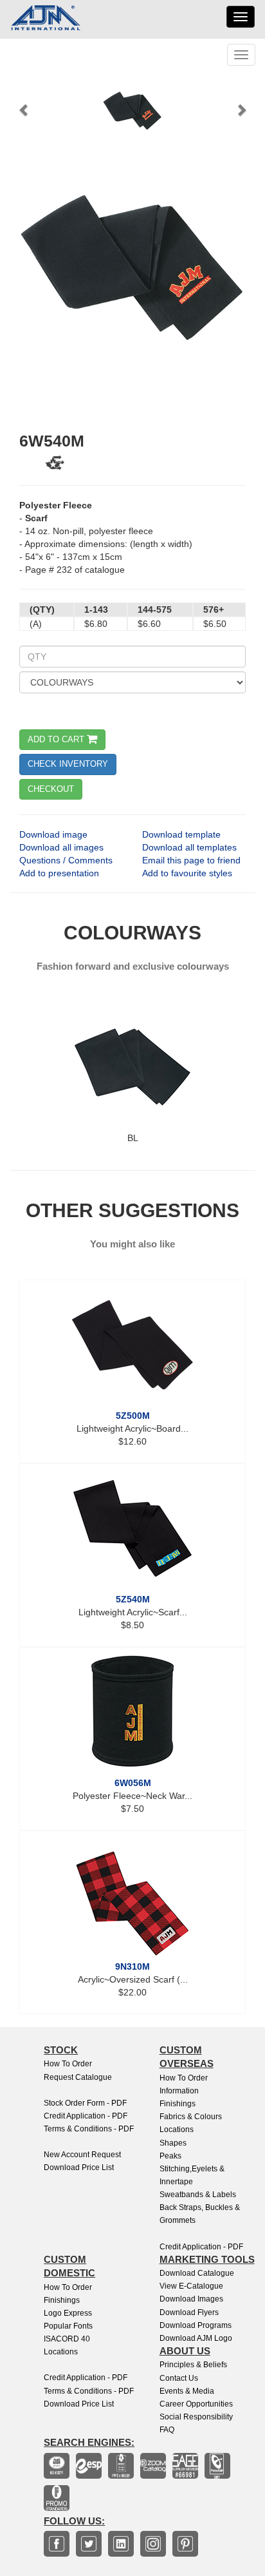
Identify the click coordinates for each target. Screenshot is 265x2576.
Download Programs (196, 2325)
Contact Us (179, 2378)
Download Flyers (189, 2312)
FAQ (167, 2430)
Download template (181, 834)
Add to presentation (59, 873)
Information (179, 2091)
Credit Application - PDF (86, 2116)
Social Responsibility (196, 2417)
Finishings (178, 2104)
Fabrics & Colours (191, 2117)
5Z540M (133, 1599)
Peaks (170, 2156)
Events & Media (187, 2391)
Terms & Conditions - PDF (89, 2129)
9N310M (132, 1966)
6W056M (133, 1783)
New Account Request (82, 2155)
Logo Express (68, 2313)
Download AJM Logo (196, 2338)
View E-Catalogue (191, 2286)
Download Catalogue (197, 2273)
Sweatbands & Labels (198, 2195)
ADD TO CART (57, 739)
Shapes (173, 2143)
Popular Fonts (68, 2326)
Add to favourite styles (187, 873)
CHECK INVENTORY (68, 764)
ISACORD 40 (67, 2339)
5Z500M (133, 1416)
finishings (62, 2300)
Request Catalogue (78, 2077)
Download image (53, 834)
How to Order (68, 2064)
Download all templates (189, 847)
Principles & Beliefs (193, 2365)
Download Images (191, 2299)
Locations (177, 2129)
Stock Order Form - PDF (85, 2103)
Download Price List (79, 2167)
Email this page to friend (191, 860)
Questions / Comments (66, 860)
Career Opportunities (196, 2404)
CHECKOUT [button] (51, 789)
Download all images (61, 847)
